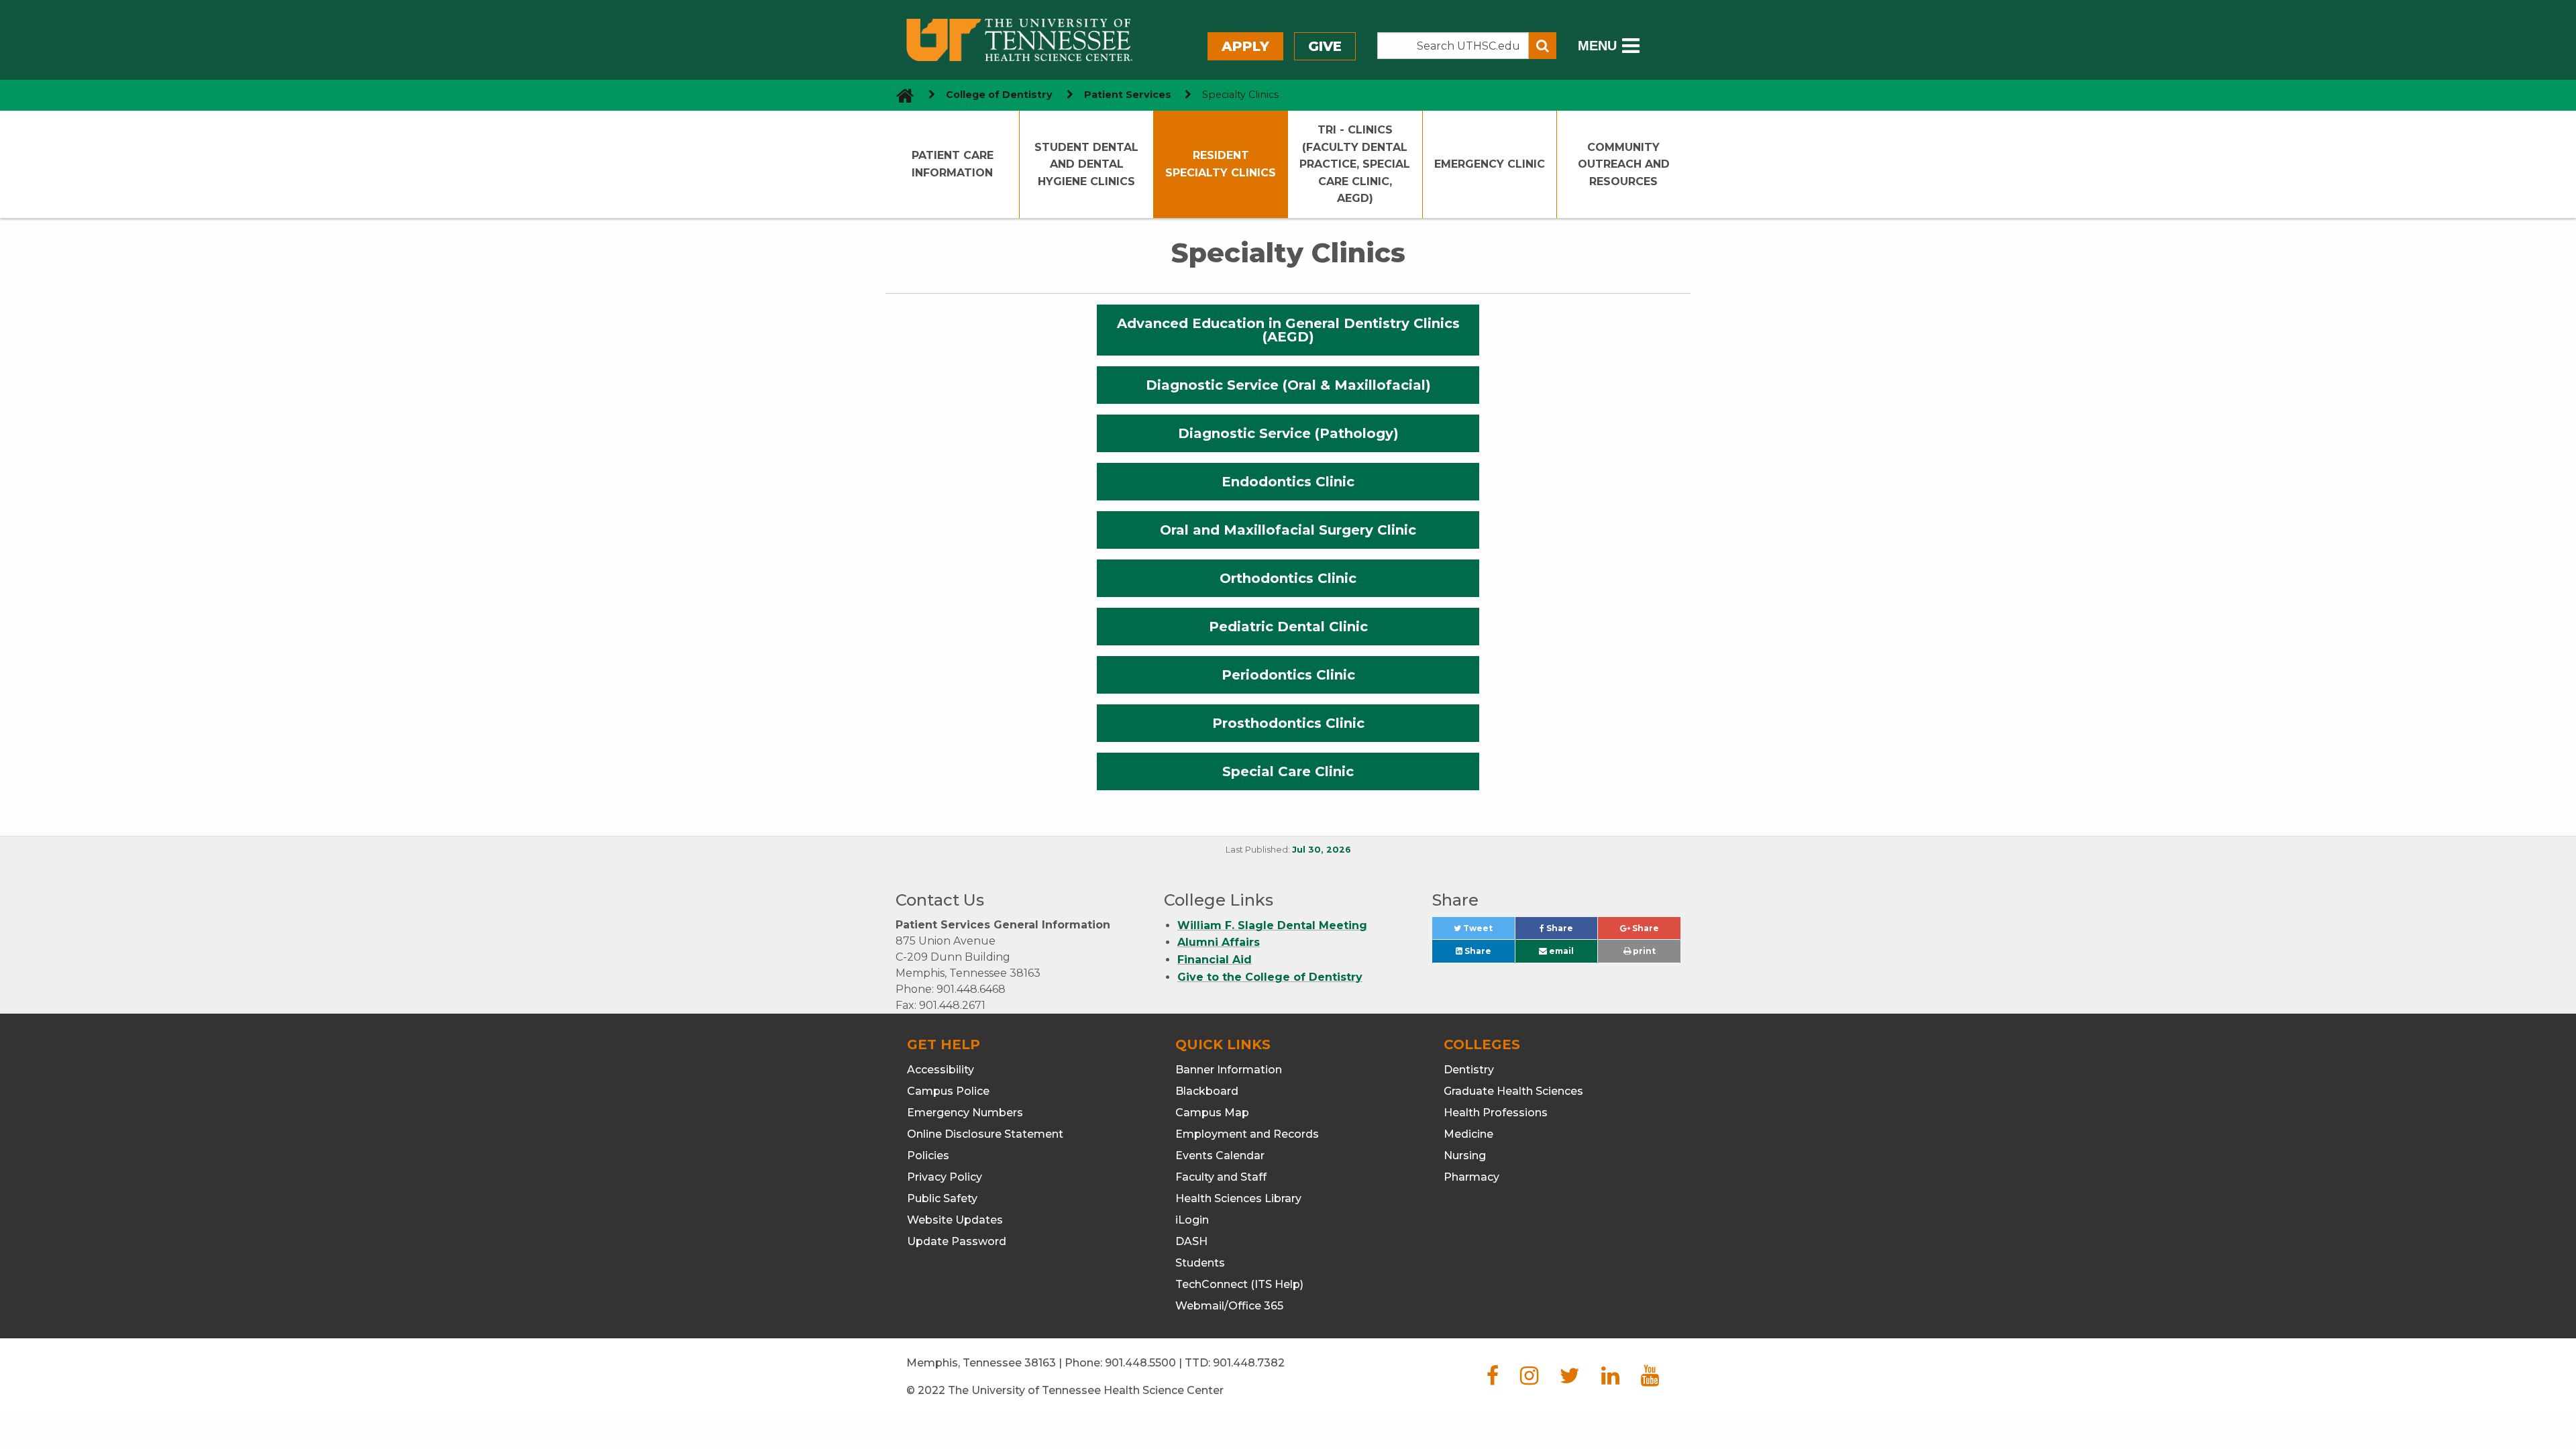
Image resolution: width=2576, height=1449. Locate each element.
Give (1325, 46)
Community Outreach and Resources (1624, 164)
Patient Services (1128, 95)
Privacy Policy (945, 1177)
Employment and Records (1247, 1134)
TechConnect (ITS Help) (1239, 1284)
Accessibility (941, 1070)
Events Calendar (1220, 1156)
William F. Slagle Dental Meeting (1272, 925)
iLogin (1192, 1220)
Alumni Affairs (1219, 942)
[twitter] (1570, 1380)
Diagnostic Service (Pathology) (1288, 433)
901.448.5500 (1140, 1363)
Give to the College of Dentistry (1270, 977)
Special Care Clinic (1288, 771)
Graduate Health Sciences (1513, 1091)
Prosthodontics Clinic (1288, 723)
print (1643, 951)
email (1560, 951)
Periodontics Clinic (1288, 675)
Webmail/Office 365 (1229, 1306)
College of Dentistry (999, 95)
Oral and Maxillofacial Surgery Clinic (1288, 530)
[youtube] (1650, 1380)
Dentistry (1469, 1070)
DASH (1191, 1241)
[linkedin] (1610, 1380)
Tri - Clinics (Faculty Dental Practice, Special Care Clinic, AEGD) (1355, 164)
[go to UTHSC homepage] (900, 95)
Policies (928, 1156)
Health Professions (1496, 1113)
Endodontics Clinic (1288, 482)
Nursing (1465, 1156)
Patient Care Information (953, 164)
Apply (1245, 46)
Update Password (957, 1241)
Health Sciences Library (1238, 1198)
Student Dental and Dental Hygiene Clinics (1086, 164)
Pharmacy (1471, 1177)
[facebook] (1493, 1380)
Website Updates (955, 1220)
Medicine (1468, 1134)
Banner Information (1229, 1070)
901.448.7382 (1249, 1363)
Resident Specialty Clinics (1221, 164)
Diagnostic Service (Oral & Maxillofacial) (1288, 385)
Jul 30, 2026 (1322, 850)
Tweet (1488, 931)
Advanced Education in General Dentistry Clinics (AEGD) (1288, 330)
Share (1571, 931)
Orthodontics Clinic (1288, 578)
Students (1200, 1263)
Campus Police (948, 1091)
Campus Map (1212, 1113)
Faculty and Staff (1221, 1177)
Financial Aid (1215, 960)
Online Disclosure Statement (985, 1134)
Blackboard (1207, 1091)
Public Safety (942, 1198)
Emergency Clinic (1490, 164)
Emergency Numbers (965, 1113)
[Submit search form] (1543, 46)
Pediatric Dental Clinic (1288, 627)
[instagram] (1529, 1380)
